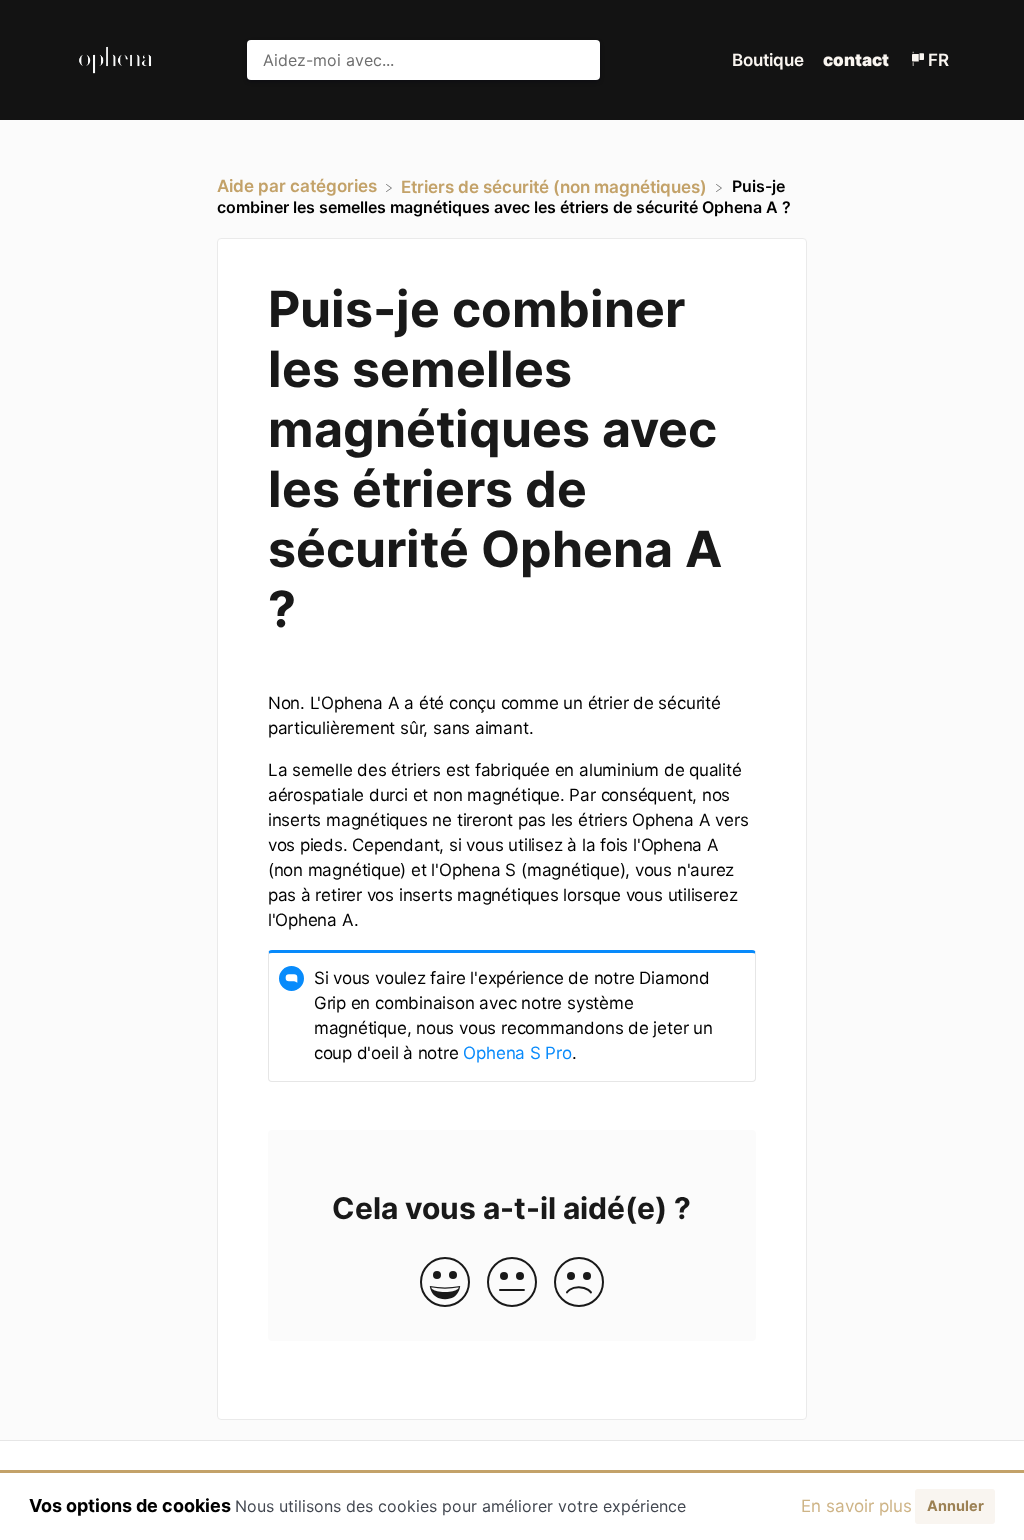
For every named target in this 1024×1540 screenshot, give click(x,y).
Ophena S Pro (517, 1053)
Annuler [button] (955, 1505)
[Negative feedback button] (579, 1283)
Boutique (770, 60)
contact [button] (856, 60)
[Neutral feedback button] (512, 1283)
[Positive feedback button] (445, 1283)
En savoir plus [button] (856, 1506)
